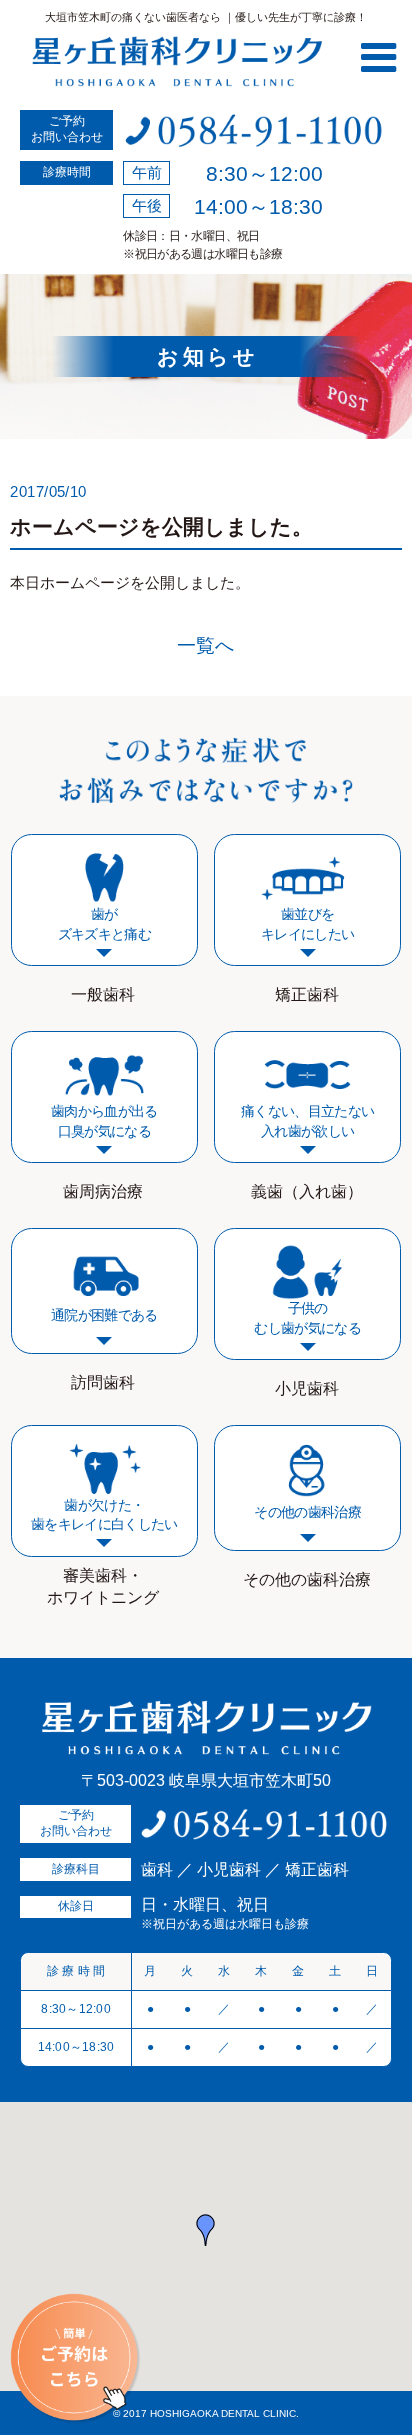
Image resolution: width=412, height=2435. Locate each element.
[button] (206, 2230)
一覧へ (205, 645)
